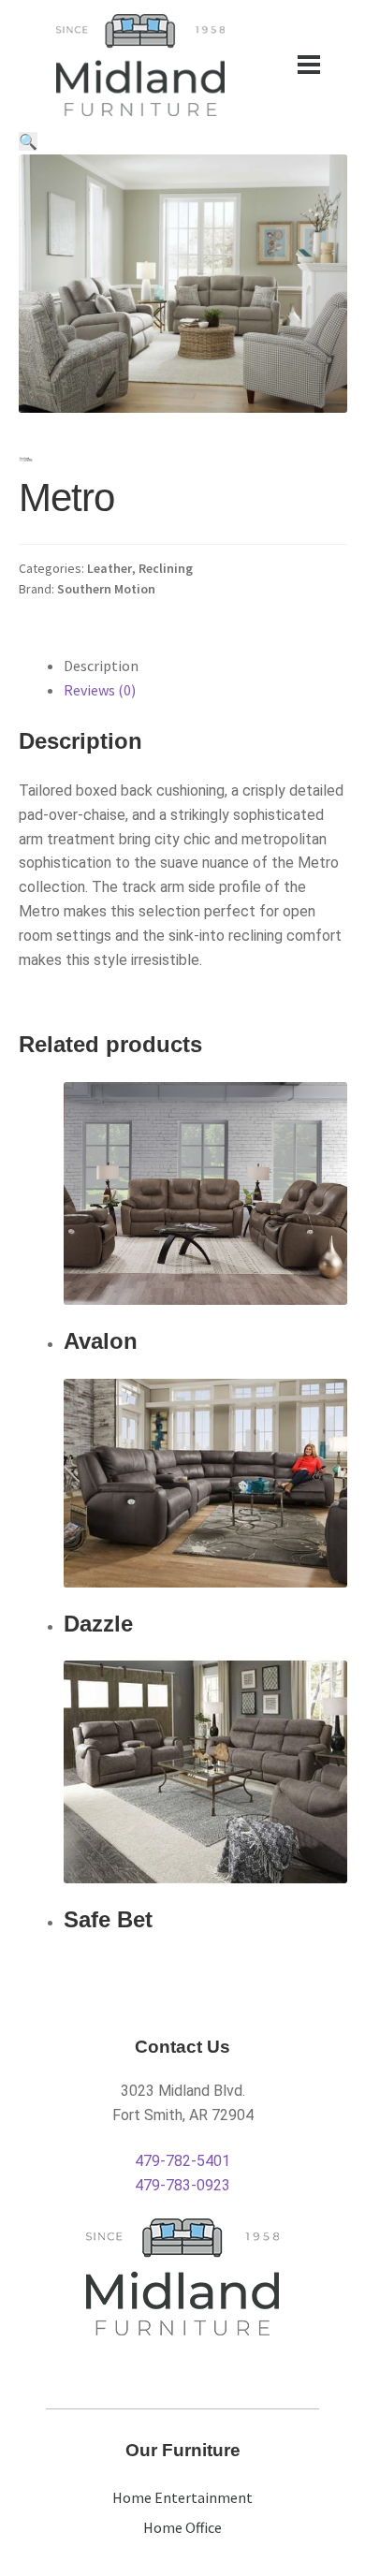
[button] (28, 141)
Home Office (182, 2527)
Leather (109, 568)
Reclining (166, 568)
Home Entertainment (182, 2497)
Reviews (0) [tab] (100, 690)
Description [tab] (101, 666)
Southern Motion (106, 589)
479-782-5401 (182, 2161)
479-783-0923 (182, 2185)
